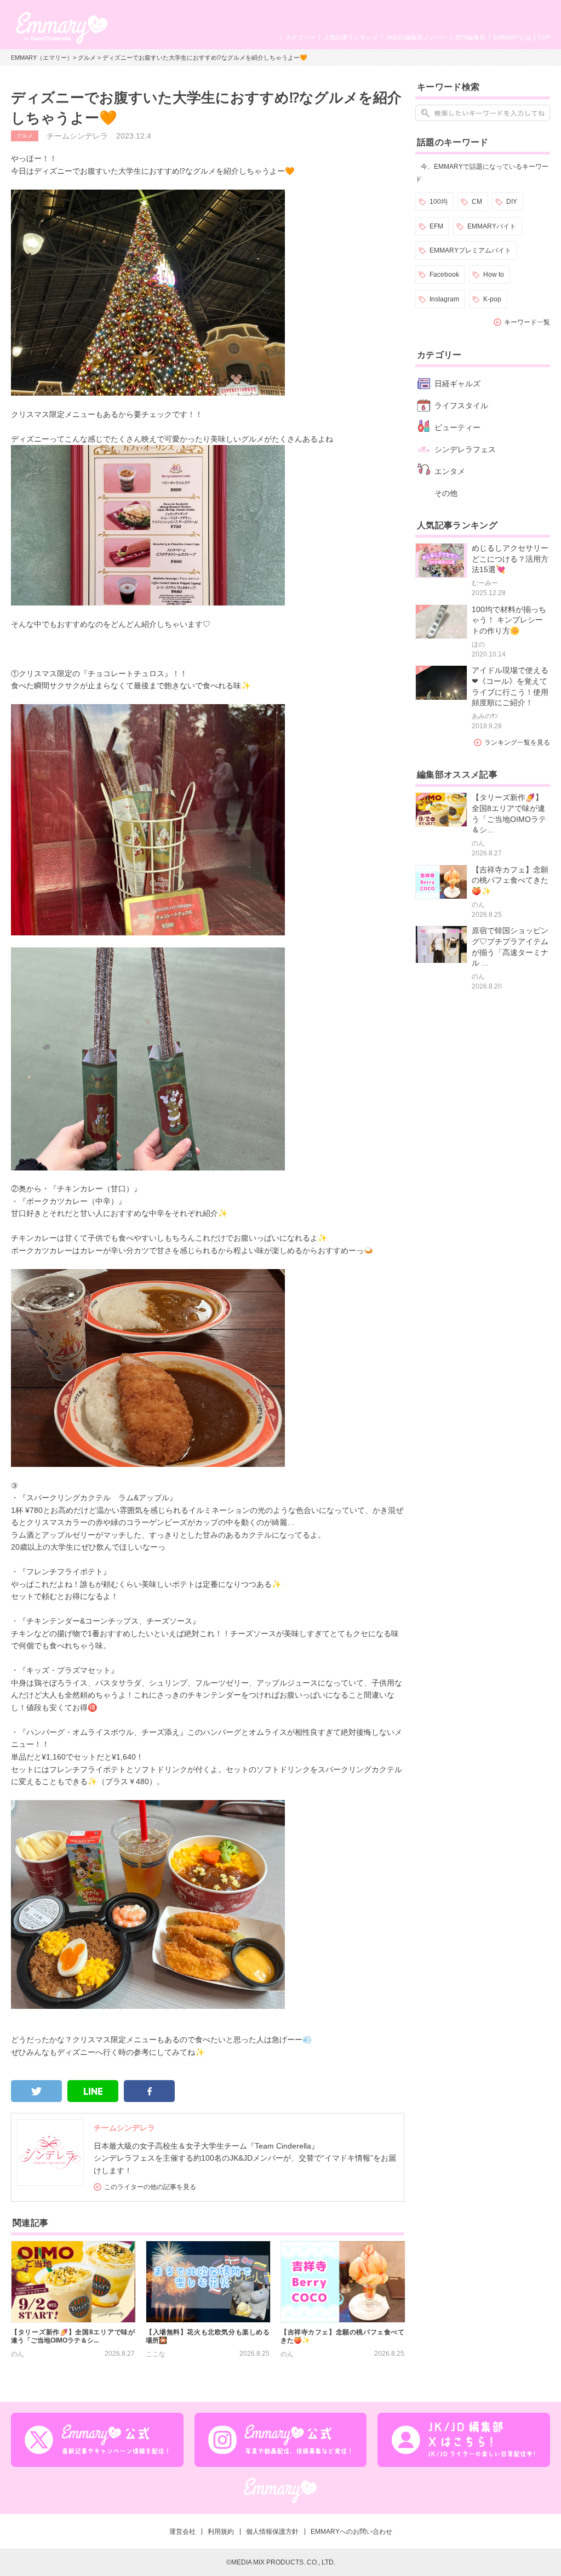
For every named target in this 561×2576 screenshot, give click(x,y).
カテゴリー (300, 37)
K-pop (492, 299)
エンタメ (450, 471)
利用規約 (221, 2532)
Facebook (444, 275)
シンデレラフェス (465, 449)
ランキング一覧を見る (517, 742)
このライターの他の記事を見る (150, 2187)
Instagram (444, 299)
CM (477, 202)
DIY (512, 202)
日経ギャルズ (457, 384)
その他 (446, 493)
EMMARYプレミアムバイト (470, 250)
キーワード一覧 (527, 322)
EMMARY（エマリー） (42, 58)
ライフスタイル (461, 405)
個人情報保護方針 (272, 2532)
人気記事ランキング (351, 37)
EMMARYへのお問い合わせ (351, 2532)
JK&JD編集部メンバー (417, 37)
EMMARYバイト (492, 226)
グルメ (87, 58)
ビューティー (457, 427)
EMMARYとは (513, 37)
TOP (544, 37)
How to (494, 275)
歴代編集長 (470, 37)
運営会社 (182, 2532)
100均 (439, 202)
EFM (436, 226)
